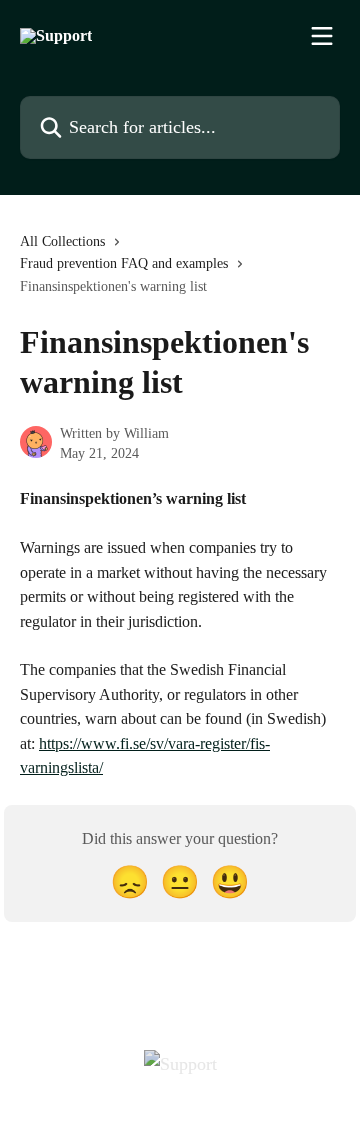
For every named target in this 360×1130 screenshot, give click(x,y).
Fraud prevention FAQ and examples (124, 263)
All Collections (62, 241)
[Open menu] (322, 36)
